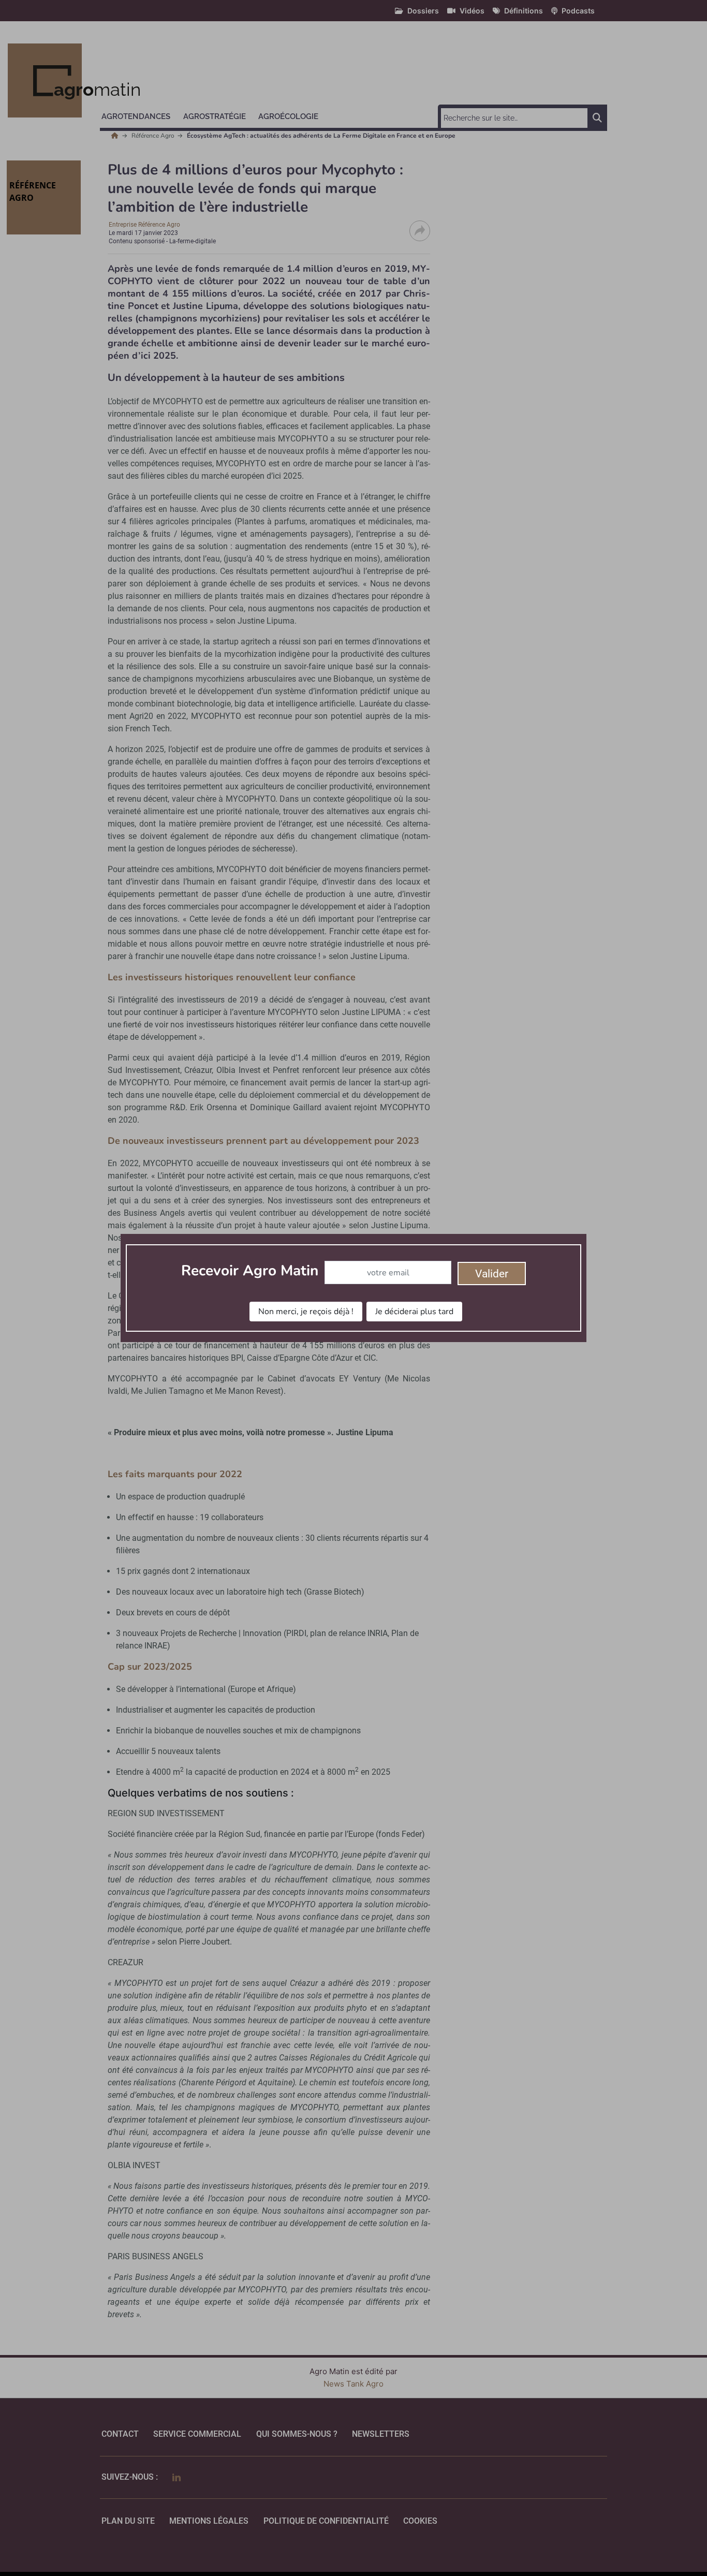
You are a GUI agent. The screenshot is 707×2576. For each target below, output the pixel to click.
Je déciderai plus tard (414, 1312)
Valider (492, 1274)
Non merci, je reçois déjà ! (306, 1312)
